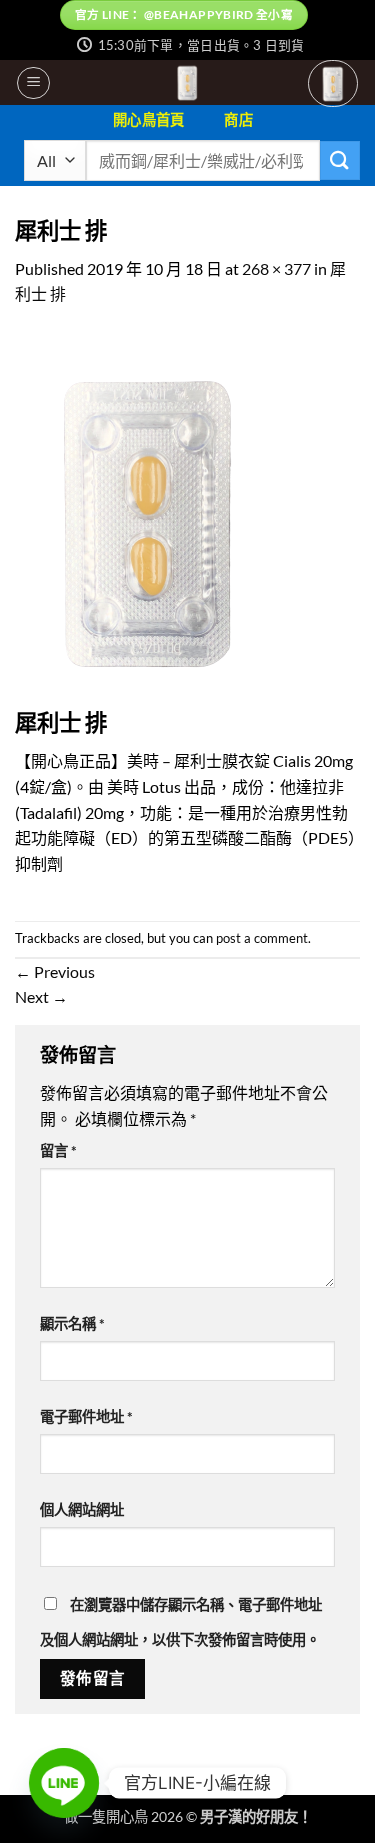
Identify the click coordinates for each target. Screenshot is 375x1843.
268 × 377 (276, 268)
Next (41, 996)
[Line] (64, 1783)
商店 (238, 119)
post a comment (262, 938)
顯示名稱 (72, 1323)
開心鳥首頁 (148, 119)
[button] (33, 83)
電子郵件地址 (86, 1416)
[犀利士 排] (149, 517)
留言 (58, 1150)
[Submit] (340, 160)
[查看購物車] (333, 83)
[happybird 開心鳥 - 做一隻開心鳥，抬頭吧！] (187, 82)
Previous (55, 971)
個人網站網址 (82, 1509)
